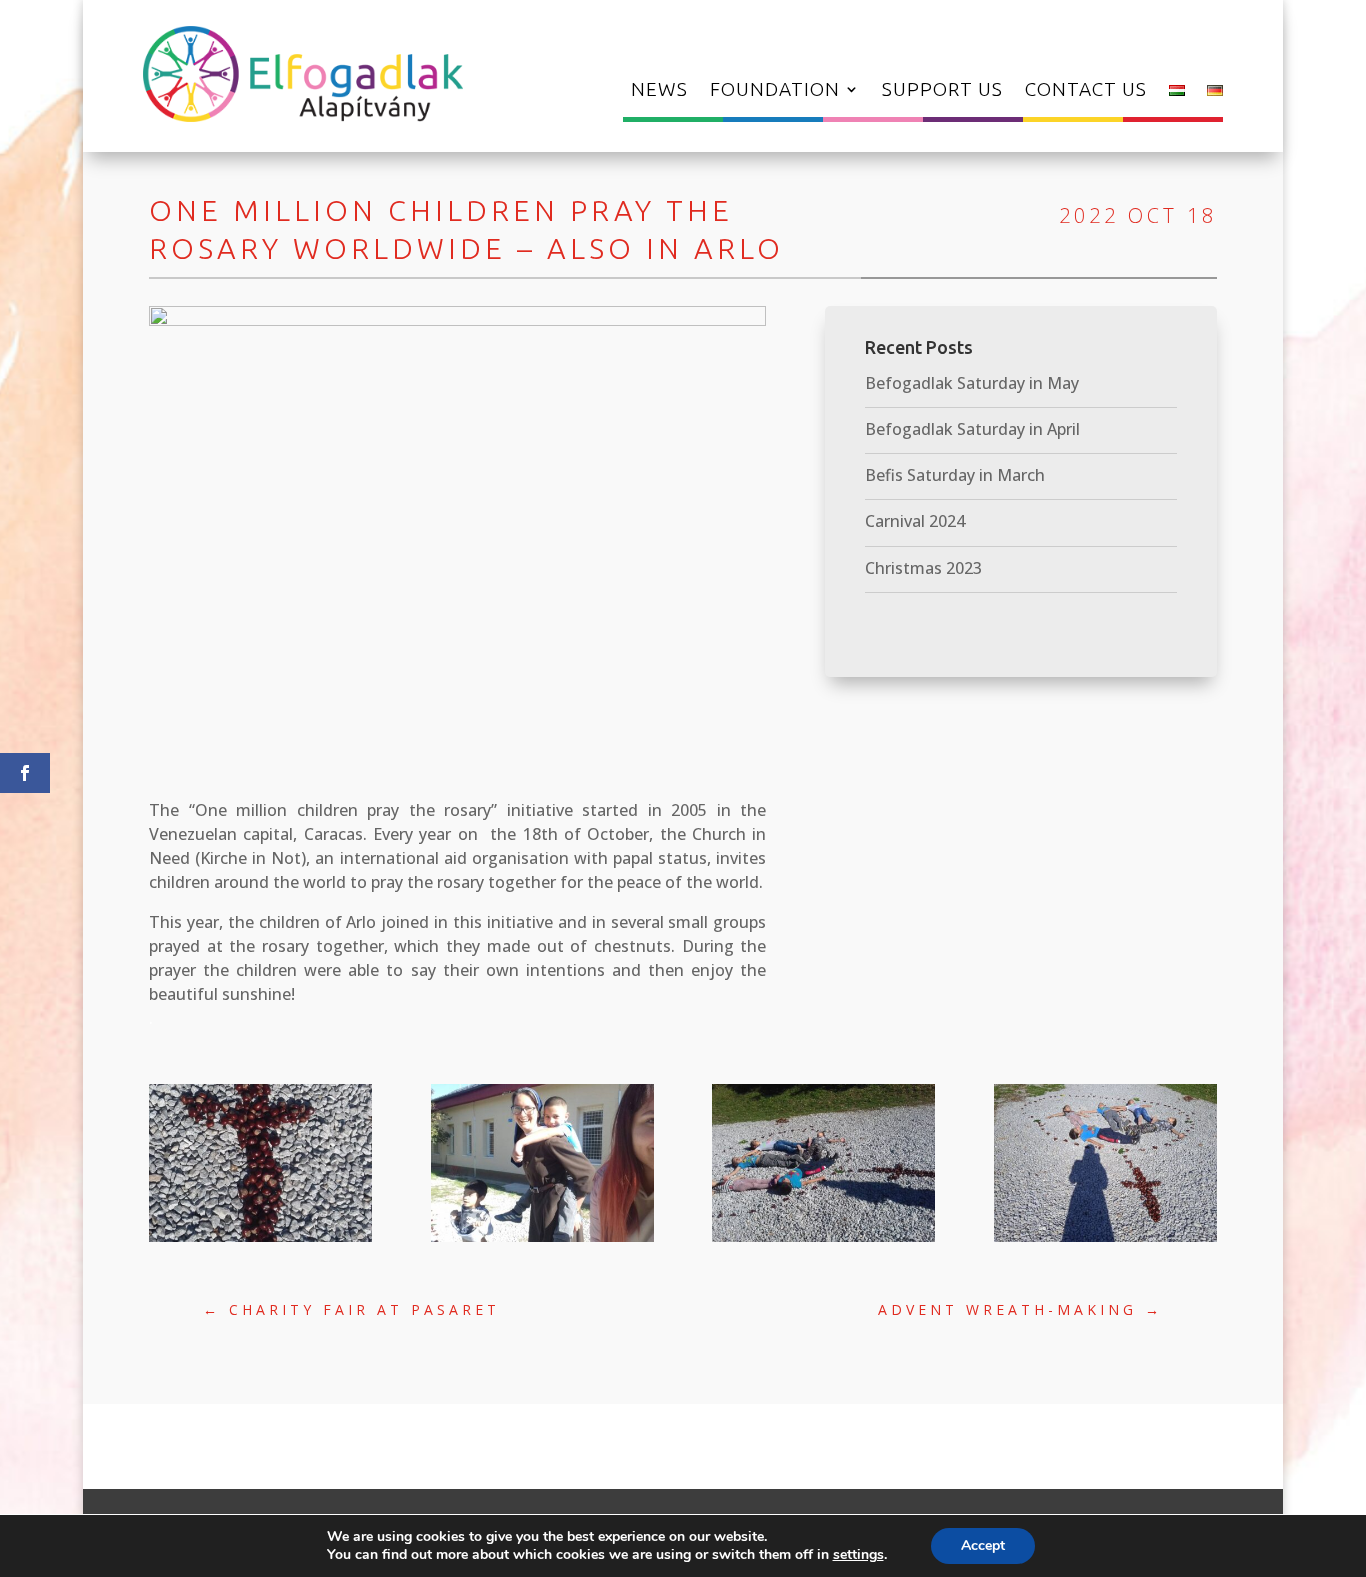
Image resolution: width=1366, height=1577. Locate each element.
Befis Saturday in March (955, 475)
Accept (983, 1545)
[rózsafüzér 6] (1105, 1242)
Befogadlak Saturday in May (972, 383)
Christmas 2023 (923, 568)
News (659, 91)
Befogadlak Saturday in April (972, 429)
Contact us (1086, 91)
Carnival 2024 (915, 521)
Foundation (775, 91)
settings (858, 1555)
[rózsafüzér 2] (542, 1242)
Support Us (942, 91)
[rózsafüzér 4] (823, 1242)
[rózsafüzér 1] (260, 1242)
